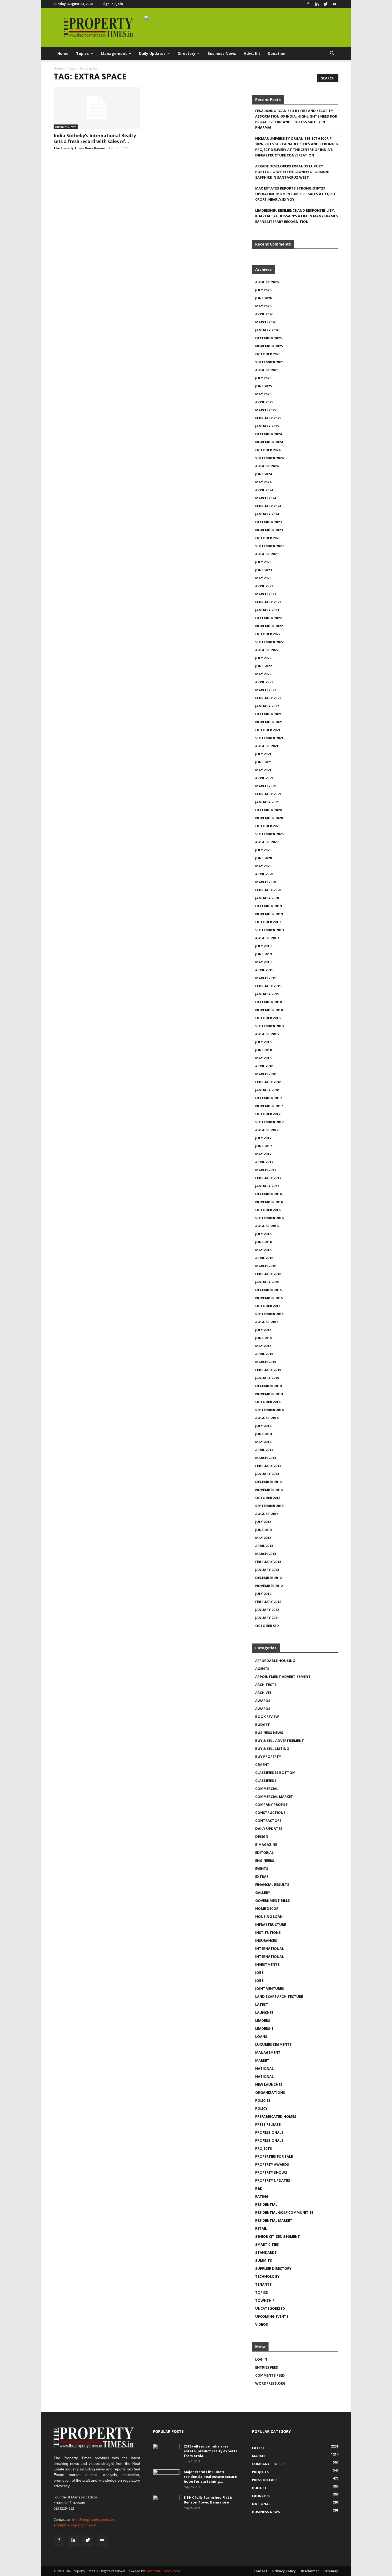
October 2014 (268, 1402)
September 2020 (269, 834)
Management (114, 53)
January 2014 (267, 1474)
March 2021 (266, 786)
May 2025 (263, 394)
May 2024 (263, 482)
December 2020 (268, 810)
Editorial (264, 1852)
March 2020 (266, 882)
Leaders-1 (264, 2028)
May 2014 (263, 1442)
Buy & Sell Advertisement (280, 1741)
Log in (261, 2359)
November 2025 (269, 346)
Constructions (270, 1813)
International (269, 1948)
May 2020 (263, 866)
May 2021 (263, 770)
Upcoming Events (272, 2316)
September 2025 (269, 362)
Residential (266, 2204)
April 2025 (264, 402)
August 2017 (267, 1130)
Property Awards (272, 2164)
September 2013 (269, 1506)
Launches (264, 2012)
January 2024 (267, 514)
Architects (266, 1685)
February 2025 (268, 418)
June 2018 (263, 1050)
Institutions (268, 1932)
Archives (263, 1693)
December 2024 (268, 434)
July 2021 (263, 754)
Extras (262, 1876)
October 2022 (268, 634)
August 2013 (267, 1514)
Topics (82, 53)
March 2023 (266, 594)
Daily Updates (152, 53)
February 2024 (268, 506)
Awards (263, 1701)
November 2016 (269, 1202)
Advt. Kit (252, 53)
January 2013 (267, 1570)
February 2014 (268, 1466)
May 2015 (263, 1346)
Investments (267, 1964)
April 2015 (264, 1354)
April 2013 (264, 1546)
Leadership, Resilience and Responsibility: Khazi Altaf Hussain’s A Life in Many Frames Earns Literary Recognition (297, 216)
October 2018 (268, 1018)
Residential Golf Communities (284, 2212)
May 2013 (263, 1538)
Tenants (263, 2284)
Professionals (269, 2132)
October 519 (267, 1626)
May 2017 (263, 1154)
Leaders (263, 2020)
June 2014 (263, 1434)
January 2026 (267, 330)
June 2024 (263, 474)
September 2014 (269, 1410)
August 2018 (267, 1034)
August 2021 (267, 746)
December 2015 (268, 1290)
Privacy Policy (284, 2571)
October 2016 (268, 1210)
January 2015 (267, 1378)
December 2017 (268, 1098)
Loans (261, 2036)
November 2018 (269, 1010)
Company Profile (271, 1805)
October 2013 (268, 1498)
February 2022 (268, 698)
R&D (259, 2188)
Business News (222, 53)
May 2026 (263, 306)
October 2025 (268, 354)
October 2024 (268, 450)
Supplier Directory (273, 2268)
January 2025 (267, 426)
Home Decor (267, 1908)
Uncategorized (270, 2308)
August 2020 (267, 842)
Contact (260, 2571)
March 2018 (266, 1074)
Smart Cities (267, 2244)
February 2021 (268, 794)
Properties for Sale (274, 2156)
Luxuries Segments (273, 2044)
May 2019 (263, 962)
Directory (187, 53)
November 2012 (269, 1586)
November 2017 (269, 1106)
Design (262, 1836)
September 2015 (269, 1314)
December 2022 (268, 618)
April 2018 (264, 1066)
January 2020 (267, 898)
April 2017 (264, 1162)
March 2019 (266, 978)
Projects (264, 2148)
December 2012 (268, 1578)
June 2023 (263, 570)
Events (262, 1868)
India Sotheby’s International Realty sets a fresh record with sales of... (95, 138)
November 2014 (269, 1394)
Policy (261, 2108)
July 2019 (263, 946)
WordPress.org (270, 2383)
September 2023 (269, 546)
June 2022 (263, 666)
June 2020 (263, 858)
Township (265, 2300)
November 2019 (269, 914)
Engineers (265, 1860)
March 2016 (266, 1266)
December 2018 (268, 1002)
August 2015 (267, 1322)
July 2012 (263, 1594)
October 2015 (268, 1306)
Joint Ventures (270, 1988)
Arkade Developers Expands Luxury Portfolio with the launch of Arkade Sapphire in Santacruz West (292, 172)
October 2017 (268, 1114)
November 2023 (269, 530)
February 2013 (268, 1562)
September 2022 (269, 642)
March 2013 (266, 1554)
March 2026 (266, 322)
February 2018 (268, 1082)
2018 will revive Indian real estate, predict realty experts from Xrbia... (211, 2451)
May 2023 (263, 578)
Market (262, 2060)
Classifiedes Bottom (275, 1773)
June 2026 (263, 298)
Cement (262, 1765)
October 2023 (268, 538)
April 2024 (264, 490)
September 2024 (269, 458)
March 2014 (266, 1458)
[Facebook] (308, 4)
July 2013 (263, 1522)
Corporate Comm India (162, 2571)
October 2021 (268, 730)
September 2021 (269, 738)
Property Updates (273, 2180)
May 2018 (263, 1058)
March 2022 (266, 690)
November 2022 (269, 626)
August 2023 (267, 554)
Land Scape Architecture (279, 1996)
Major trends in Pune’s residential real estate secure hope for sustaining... (210, 2477)
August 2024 (267, 466)
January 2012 (267, 1610)
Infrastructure (271, 1924)
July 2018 (263, 1042)
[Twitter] (326, 4)
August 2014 (267, 1418)
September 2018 (269, 1026)
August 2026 (267, 282)
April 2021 (264, 778)
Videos (262, 2324)
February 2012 (268, 1602)
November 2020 (269, 818)
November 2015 (269, 1298)
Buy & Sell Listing (272, 1749)
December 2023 (268, 522)
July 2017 (263, 1138)
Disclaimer (310, 2571)
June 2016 (263, 1242)
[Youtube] (334, 4)
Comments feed (270, 2375)
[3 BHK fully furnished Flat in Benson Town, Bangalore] (166, 2504)
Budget (263, 1725)
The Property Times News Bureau (79, 148)
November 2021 (269, 722)
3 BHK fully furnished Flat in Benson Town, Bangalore (209, 2500)
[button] (332, 54)
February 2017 (268, 1178)
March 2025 (266, 410)
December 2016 (268, 1194)
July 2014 (263, 1426)
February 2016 (268, 1274)
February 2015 (268, 1370)
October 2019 (268, 922)
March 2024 (266, 498)
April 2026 (264, 314)
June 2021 (263, 762)
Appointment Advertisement (283, 1677)
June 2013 (263, 1530)
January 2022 (267, 706)
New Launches (269, 2084)
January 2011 (267, 1618)
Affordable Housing (275, 1661)
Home (63, 53)
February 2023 (268, 602)
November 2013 (269, 1490)
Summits (264, 2260)
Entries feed (267, 2367)
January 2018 (267, 1090)
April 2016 (264, 1258)
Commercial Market (274, 1797)
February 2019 (268, 986)
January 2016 (267, 1282)
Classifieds (266, 1781)
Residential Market (274, 2220)
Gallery (263, 1892)
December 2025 (268, 338)
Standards (266, 2252)
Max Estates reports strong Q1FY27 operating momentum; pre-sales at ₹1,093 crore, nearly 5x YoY (295, 194)
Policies (263, 2100)
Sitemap (331, 2571)
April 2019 (264, 970)
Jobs (259, 1972)
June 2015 (263, 1338)
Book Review (267, 1717)
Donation (277, 53)
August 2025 (267, 370)
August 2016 (267, 1226)
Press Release (268, 2124)
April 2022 (264, 682)
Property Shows (271, 2172)
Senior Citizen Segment (278, 2236)
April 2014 (264, 1450)
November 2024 (269, 442)
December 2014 (268, 1386)
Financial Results (272, 1884)
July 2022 (263, 658)
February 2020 (268, 890)
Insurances (266, 1940)
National (264, 2068)
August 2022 (267, 650)
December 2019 (268, 906)
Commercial (267, 1789)
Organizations (270, 2092)
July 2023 (263, 562)
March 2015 (266, 1362)
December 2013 (268, 1482)
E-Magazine (266, 1844)
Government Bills (273, 1900)
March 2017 (266, 1170)
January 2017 (267, 1186)
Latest (262, 2004)
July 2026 (263, 290)
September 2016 (269, 1218)
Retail (261, 2228)
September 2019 (269, 930)
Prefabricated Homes (276, 2116)
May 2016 (263, 1250)
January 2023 (267, 610)
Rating (262, 2196)
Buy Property (268, 1757)
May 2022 (263, 674)
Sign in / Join (113, 4)
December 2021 (268, 714)
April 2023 (264, 586)
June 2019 (263, 954)
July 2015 (263, 1330)
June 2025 (263, 386)
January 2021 (267, 802)
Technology (267, 2276)
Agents (262, 1669)
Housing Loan (269, 1916)
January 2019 (267, 994)
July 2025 (263, 378)
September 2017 (269, 1122)
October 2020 (268, 826)
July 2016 (263, 1234)
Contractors (268, 1821)
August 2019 (267, 938)
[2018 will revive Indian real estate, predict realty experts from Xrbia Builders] (166, 2453)
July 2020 (263, 850)
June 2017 (263, 1146)
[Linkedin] (317, 4)
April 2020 (264, 874)
